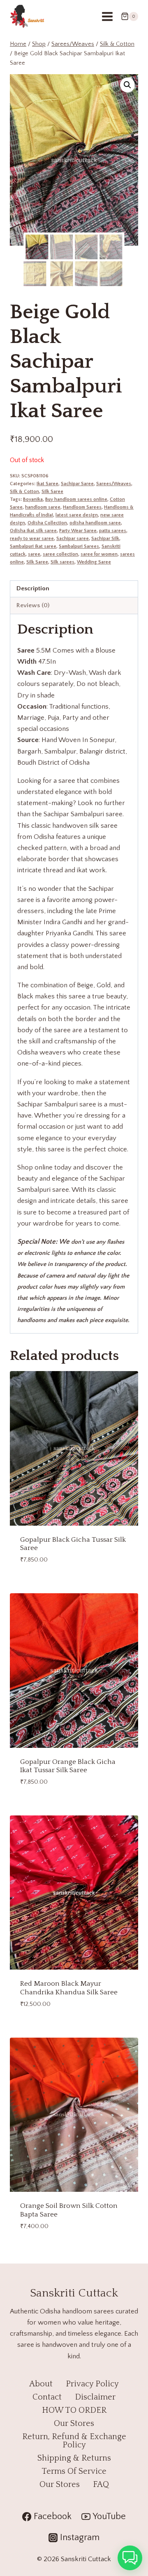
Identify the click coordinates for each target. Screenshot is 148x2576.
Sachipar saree (73, 539)
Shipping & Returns (74, 2458)
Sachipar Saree (77, 484)
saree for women (99, 554)
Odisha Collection (47, 523)
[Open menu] (107, 16)
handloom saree (43, 507)
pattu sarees (113, 531)
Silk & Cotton (24, 492)
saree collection (60, 554)
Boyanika (33, 499)
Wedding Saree (94, 562)
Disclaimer (95, 2397)
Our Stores (74, 2423)
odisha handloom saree (95, 523)
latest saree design (77, 515)
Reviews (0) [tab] (33, 605)
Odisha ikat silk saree (33, 531)
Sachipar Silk (105, 539)
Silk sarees (62, 562)
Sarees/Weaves (114, 484)
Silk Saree (52, 492)
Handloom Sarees (82, 507)
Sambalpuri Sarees (79, 546)
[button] (127, 85)
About (41, 2384)
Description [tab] (33, 588)
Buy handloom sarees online (76, 499)
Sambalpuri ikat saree (33, 546)
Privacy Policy (92, 2384)
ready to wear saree (32, 539)
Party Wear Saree (78, 531)
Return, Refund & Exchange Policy (74, 2441)
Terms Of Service (74, 2471)
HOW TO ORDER (74, 2410)
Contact (47, 2397)
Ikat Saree (47, 484)
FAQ (101, 2484)
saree (34, 554)
